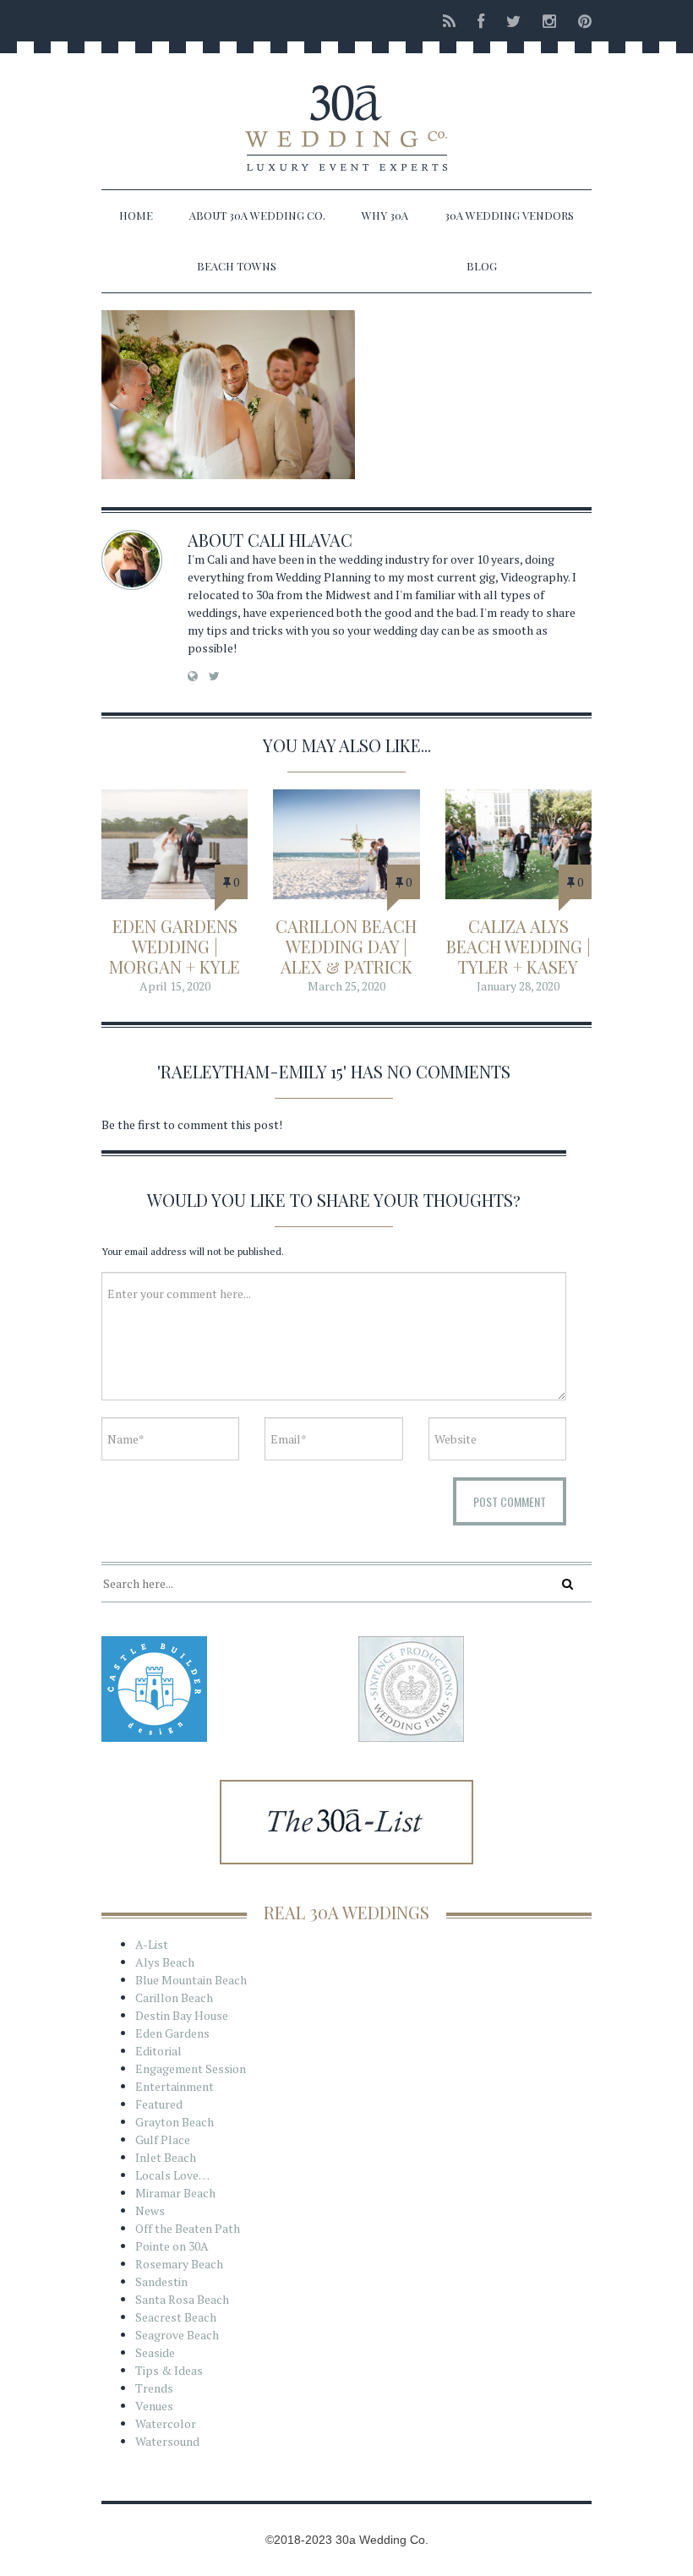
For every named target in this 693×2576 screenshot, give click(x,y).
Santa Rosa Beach (182, 2299)
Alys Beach (165, 1962)
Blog (482, 266)
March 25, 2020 (346, 986)
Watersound (167, 2441)
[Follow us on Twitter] (513, 21)
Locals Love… (172, 2175)
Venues (154, 2406)
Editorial (158, 2051)
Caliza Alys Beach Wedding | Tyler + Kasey (518, 946)
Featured (159, 2104)
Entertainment (175, 2086)
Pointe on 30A (172, 2246)
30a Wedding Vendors (509, 215)
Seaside (155, 2352)
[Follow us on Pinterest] (580, 21)
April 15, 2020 (175, 986)
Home (136, 215)
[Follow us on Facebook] (481, 21)
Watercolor (166, 2423)
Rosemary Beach (179, 2264)
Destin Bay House (182, 2015)
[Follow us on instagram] (549, 21)
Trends (154, 2388)
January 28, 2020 (518, 986)
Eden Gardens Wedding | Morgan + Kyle (175, 946)
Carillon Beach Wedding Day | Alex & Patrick (346, 946)
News (150, 2210)
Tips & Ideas (169, 2370)
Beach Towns (237, 266)
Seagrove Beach (177, 2335)
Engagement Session (191, 2068)
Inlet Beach (166, 2157)
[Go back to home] (346, 113)
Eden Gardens (172, 2033)
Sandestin (161, 2281)
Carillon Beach (174, 1997)
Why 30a (385, 215)
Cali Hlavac (300, 540)
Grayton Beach (175, 2122)
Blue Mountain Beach (191, 1980)
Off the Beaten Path (188, 2228)
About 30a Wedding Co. (257, 215)
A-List (152, 1944)
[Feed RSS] (449, 21)
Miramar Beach (175, 2193)
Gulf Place (163, 2139)
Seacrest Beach (176, 2317)
